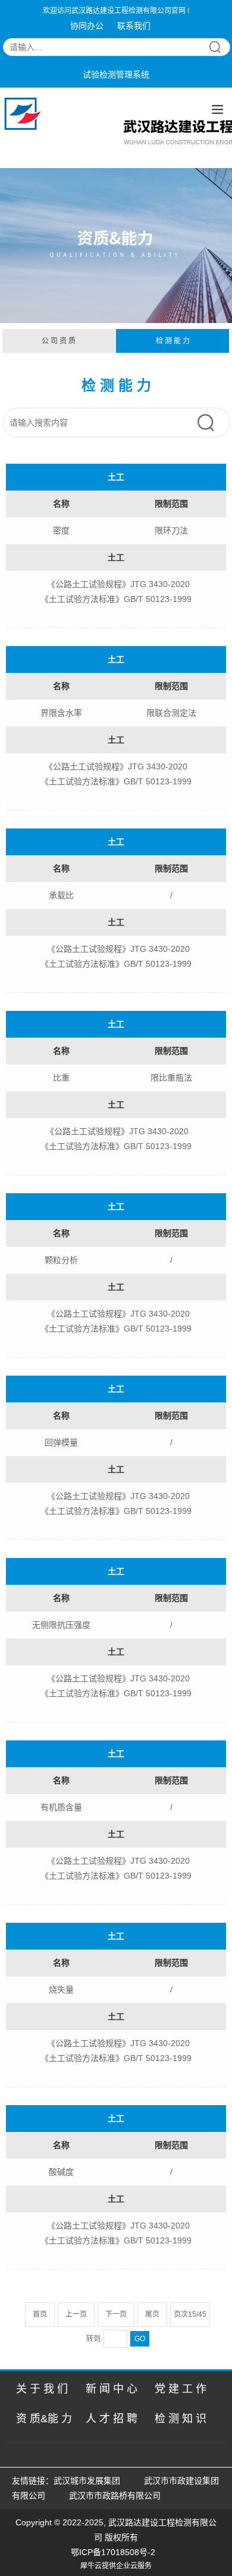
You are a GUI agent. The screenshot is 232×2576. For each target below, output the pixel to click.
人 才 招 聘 (112, 2419)
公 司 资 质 (59, 341)
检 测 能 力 (173, 341)
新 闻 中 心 (112, 2389)
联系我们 (134, 26)
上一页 (76, 2314)
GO (140, 2339)
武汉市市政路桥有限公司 (117, 2496)
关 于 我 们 (42, 2389)
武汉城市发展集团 (87, 2481)
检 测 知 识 (181, 2419)
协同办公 (87, 26)
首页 (40, 2314)
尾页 (152, 2314)
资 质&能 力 (44, 2419)
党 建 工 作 (181, 2389)
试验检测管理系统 (116, 75)
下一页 (116, 2314)
